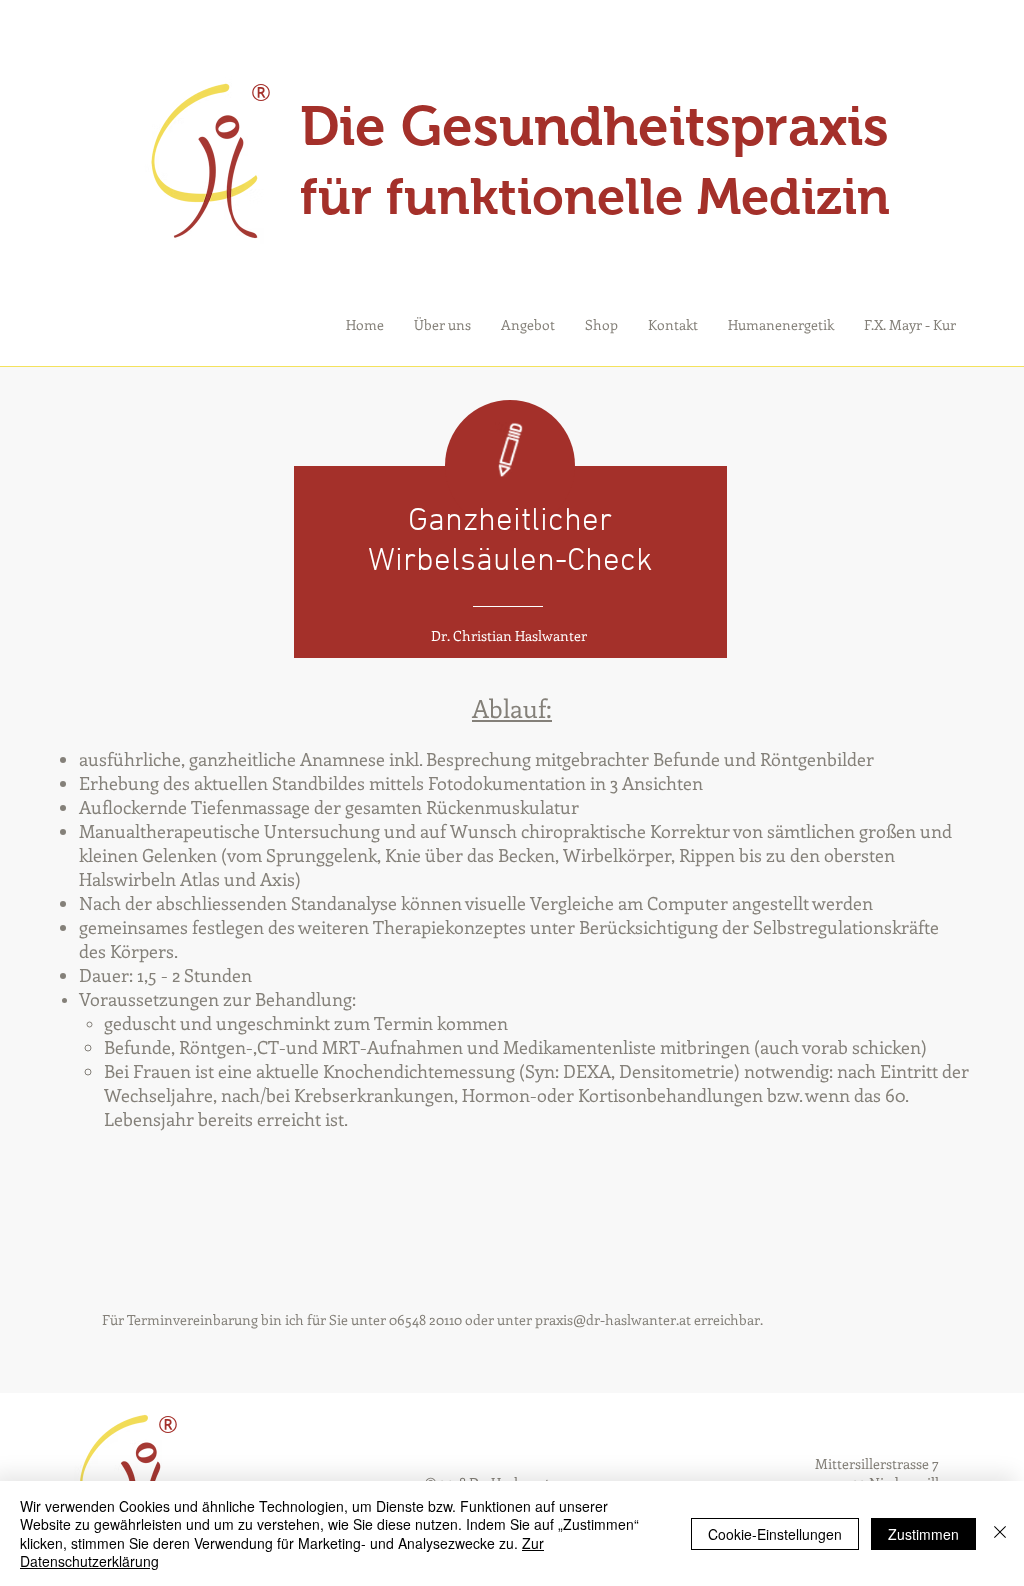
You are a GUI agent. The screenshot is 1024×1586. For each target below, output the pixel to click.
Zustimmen (923, 1534)
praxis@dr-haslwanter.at (613, 1319)
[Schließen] (1000, 1533)
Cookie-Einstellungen (775, 1534)
